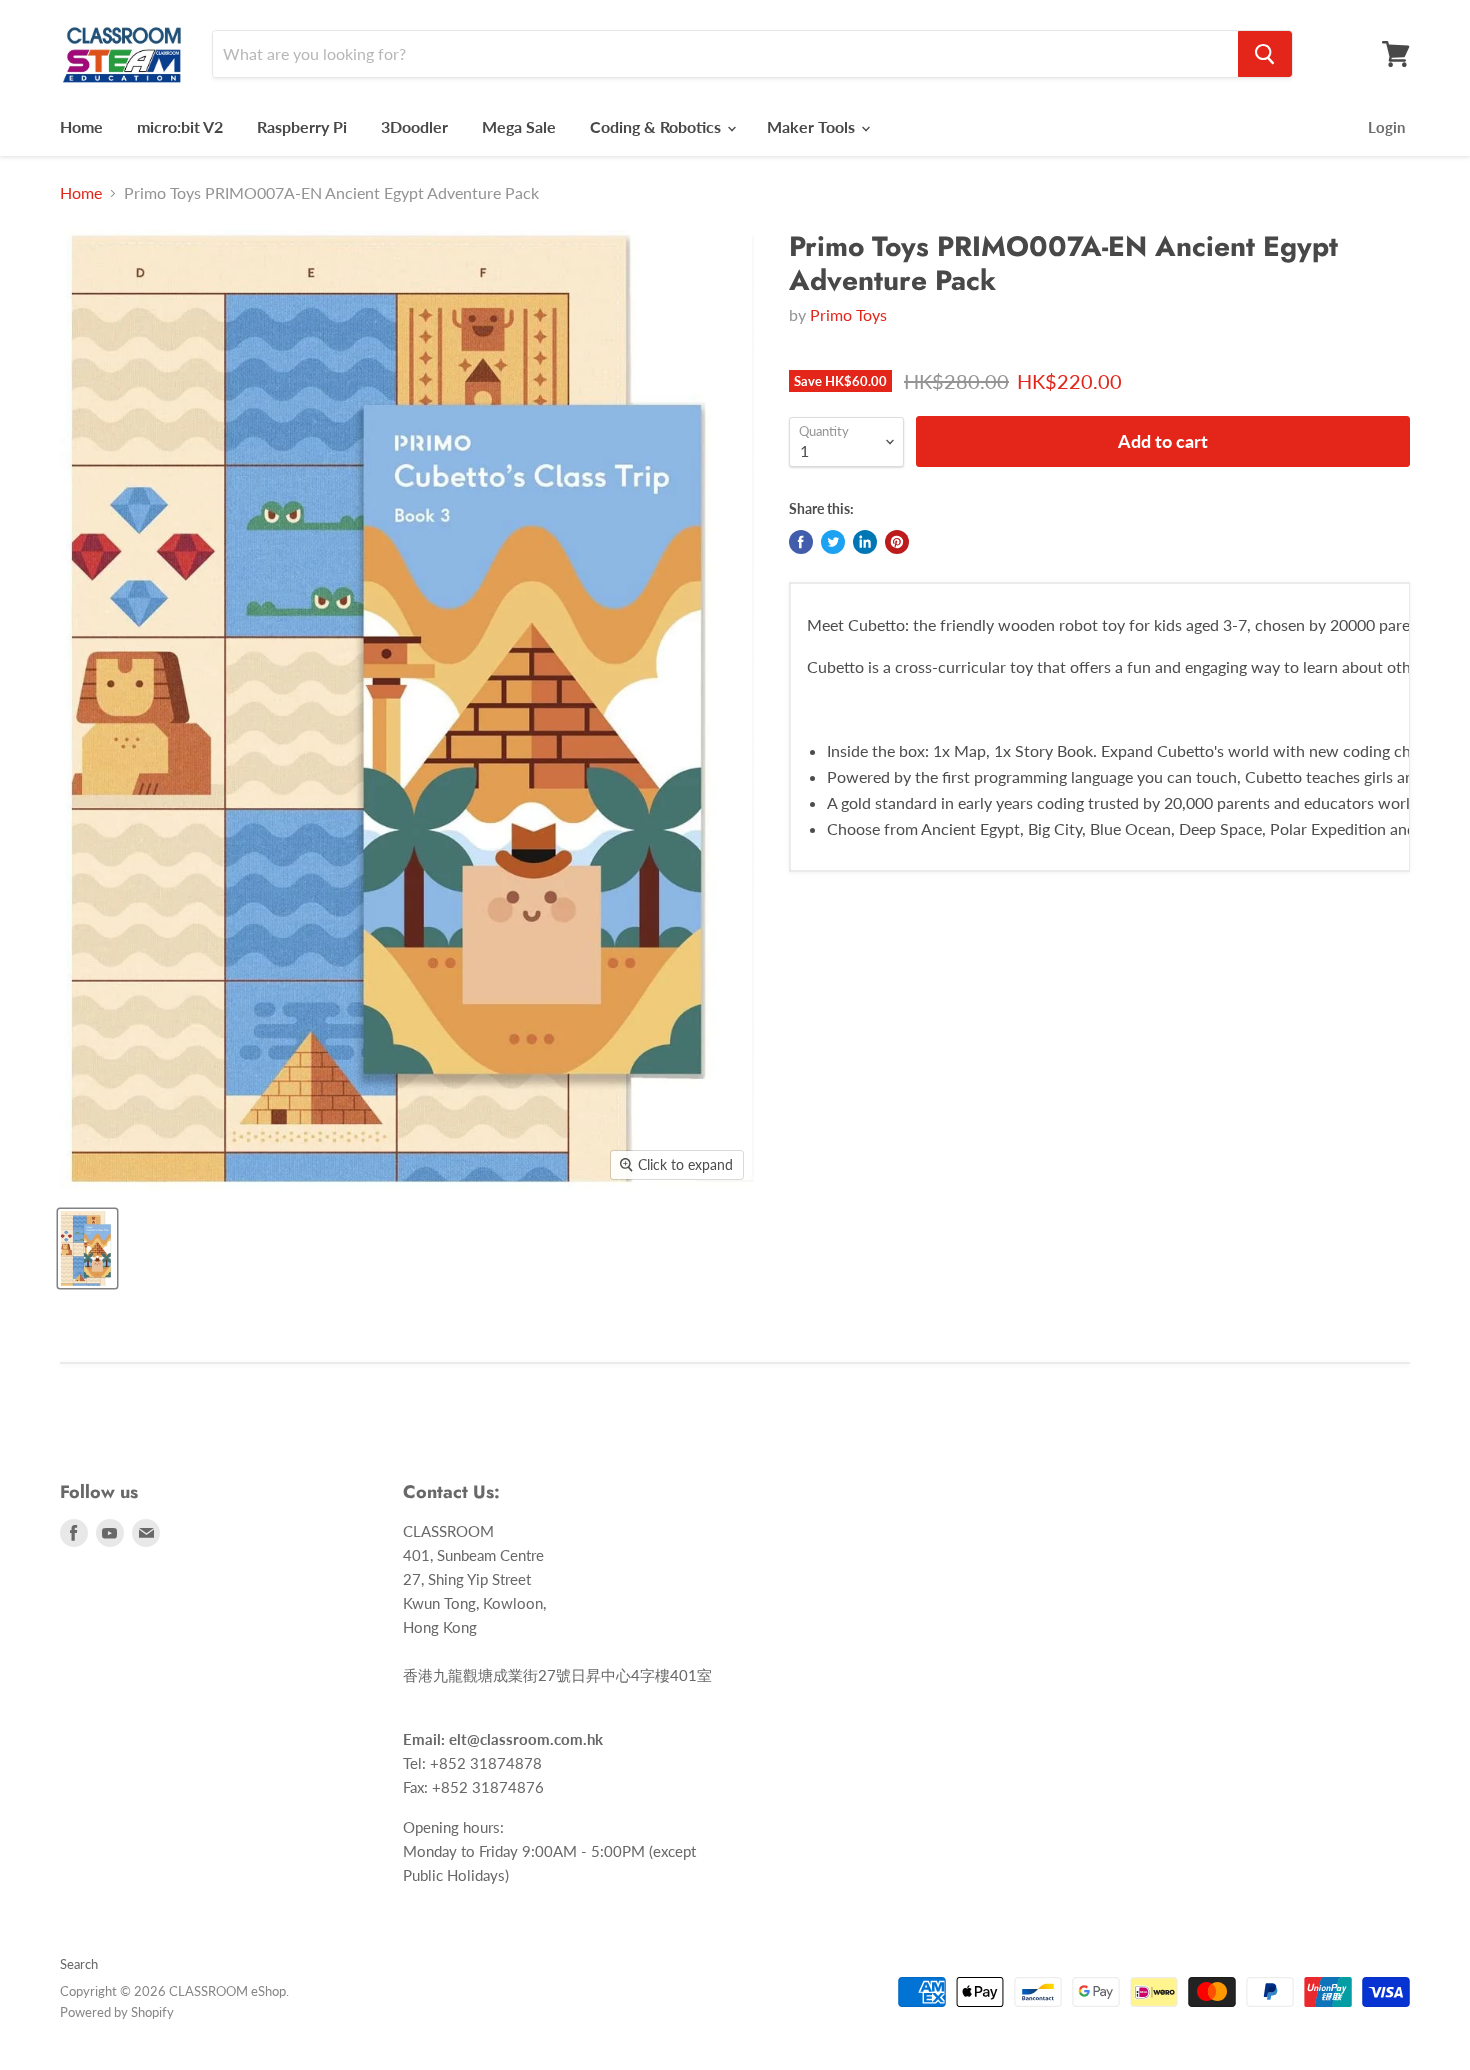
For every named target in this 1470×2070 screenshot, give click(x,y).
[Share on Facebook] (801, 542)
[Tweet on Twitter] (833, 542)
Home (81, 126)
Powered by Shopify (117, 2012)
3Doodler (414, 126)
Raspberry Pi (302, 126)
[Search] (1265, 54)
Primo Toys (848, 314)
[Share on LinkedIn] (865, 542)
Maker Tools (813, 126)
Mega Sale (519, 126)
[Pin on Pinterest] (897, 542)
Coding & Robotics (657, 126)
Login (1386, 127)
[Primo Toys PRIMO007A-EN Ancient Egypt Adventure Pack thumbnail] (87, 1248)
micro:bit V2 (180, 126)
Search (79, 1964)
